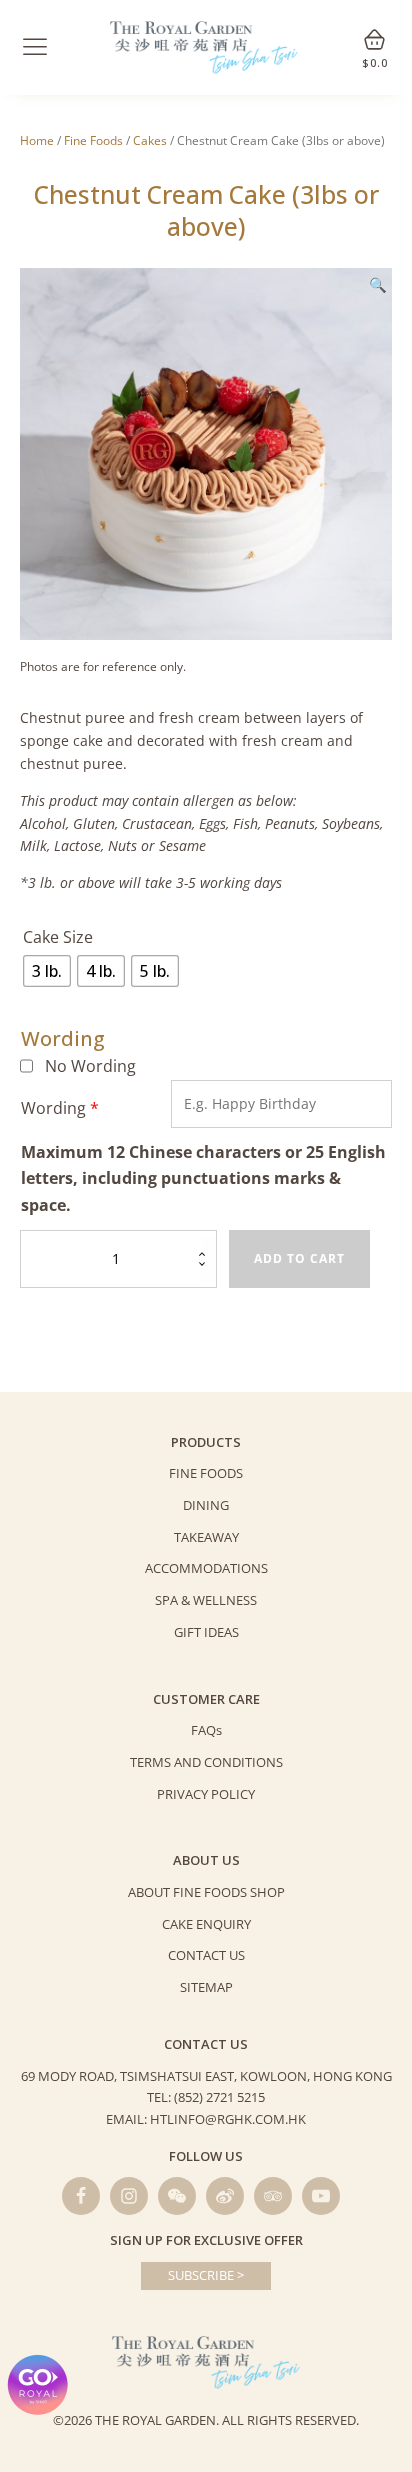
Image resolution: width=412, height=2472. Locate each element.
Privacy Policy (206, 1794)
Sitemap (206, 1987)
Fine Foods (93, 140)
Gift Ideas (206, 1632)
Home (37, 140)
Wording (60, 1108)
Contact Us (206, 1955)
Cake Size (58, 937)
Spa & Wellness (206, 1600)
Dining (206, 1505)
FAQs (206, 1730)
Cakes (150, 140)
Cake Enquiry (206, 1924)
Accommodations (206, 1568)
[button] (378, 285)
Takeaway (206, 1537)
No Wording (90, 1066)
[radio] (47, 971)
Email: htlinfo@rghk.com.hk (206, 2119)
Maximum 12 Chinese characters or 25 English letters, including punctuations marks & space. (203, 1178)
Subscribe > (206, 2275)
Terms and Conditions (206, 1762)
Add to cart (299, 1258)
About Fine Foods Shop (206, 1892)
